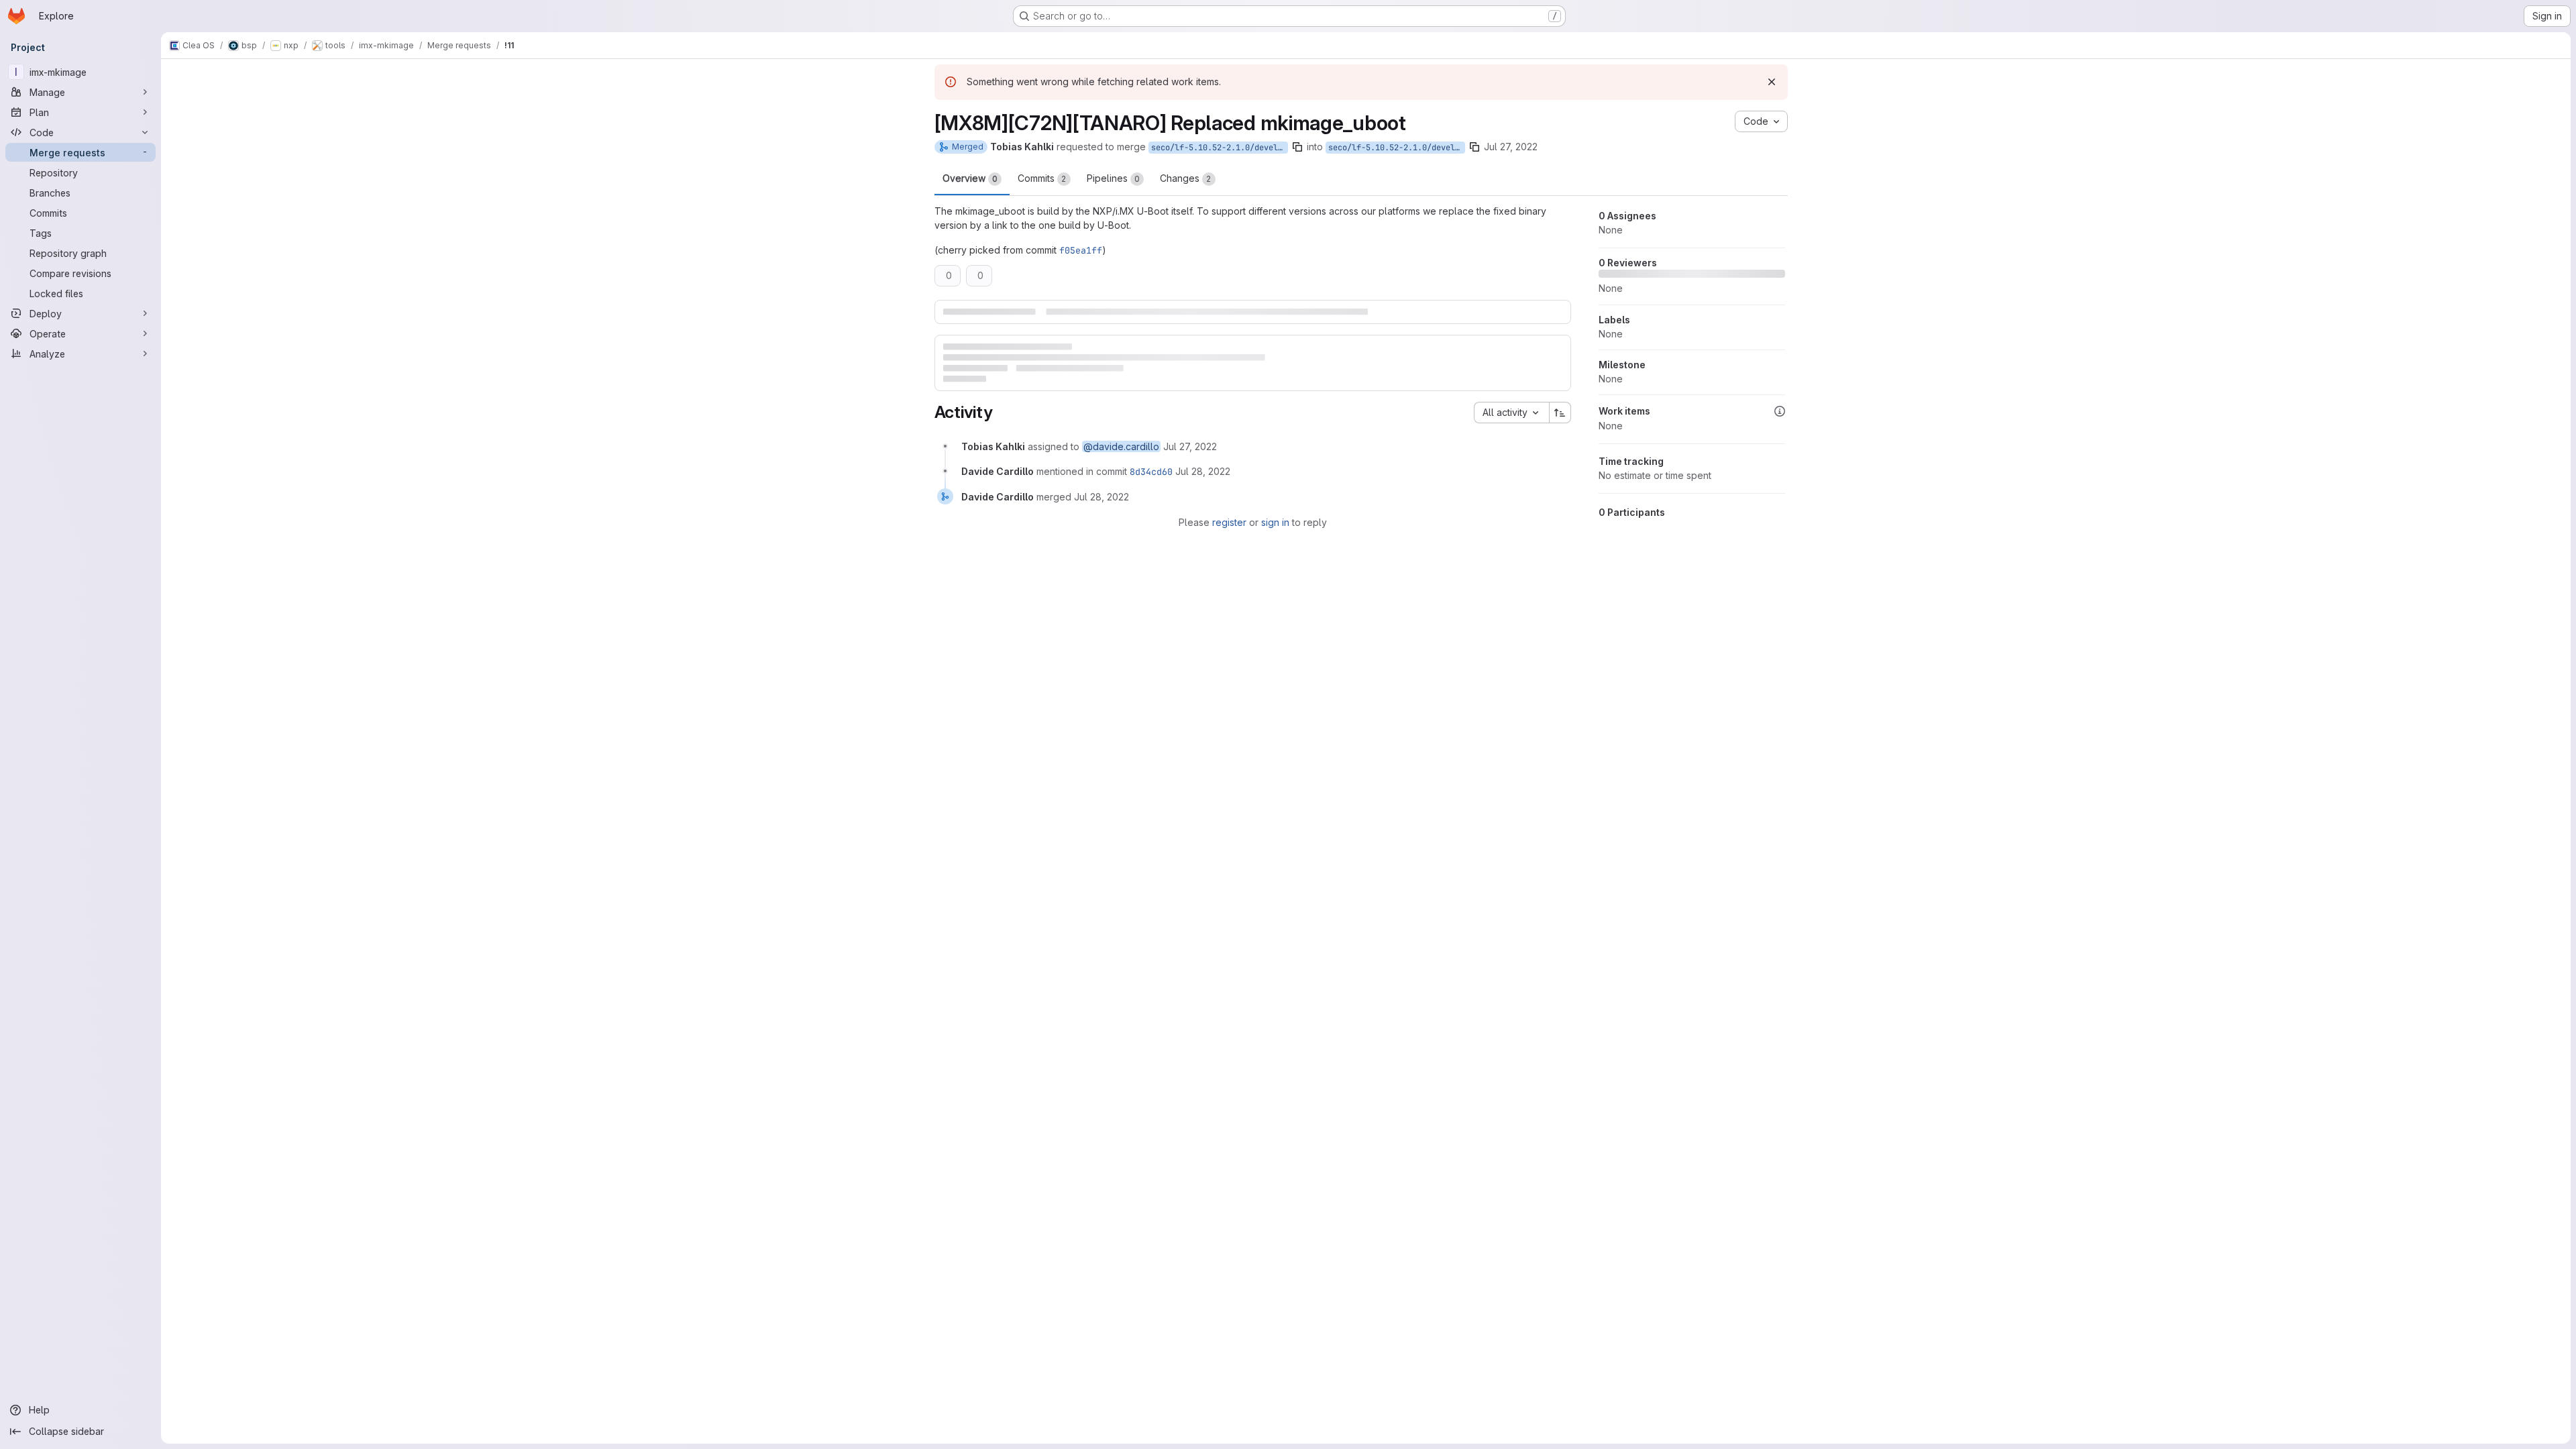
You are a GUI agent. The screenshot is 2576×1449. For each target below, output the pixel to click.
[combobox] (1511, 413)
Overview (970, 178)
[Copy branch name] (1297, 147)
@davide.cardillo (1121, 446)
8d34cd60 (1151, 472)
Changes (1186, 178)
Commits (1042, 178)
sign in (1275, 522)
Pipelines (1113, 178)
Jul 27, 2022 (1511, 147)
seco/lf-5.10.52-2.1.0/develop (1396, 148)
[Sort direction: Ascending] (1560, 413)
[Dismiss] (1772, 82)
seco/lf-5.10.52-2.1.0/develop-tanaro (1220, 148)
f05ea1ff (1081, 250)
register (1229, 522)
